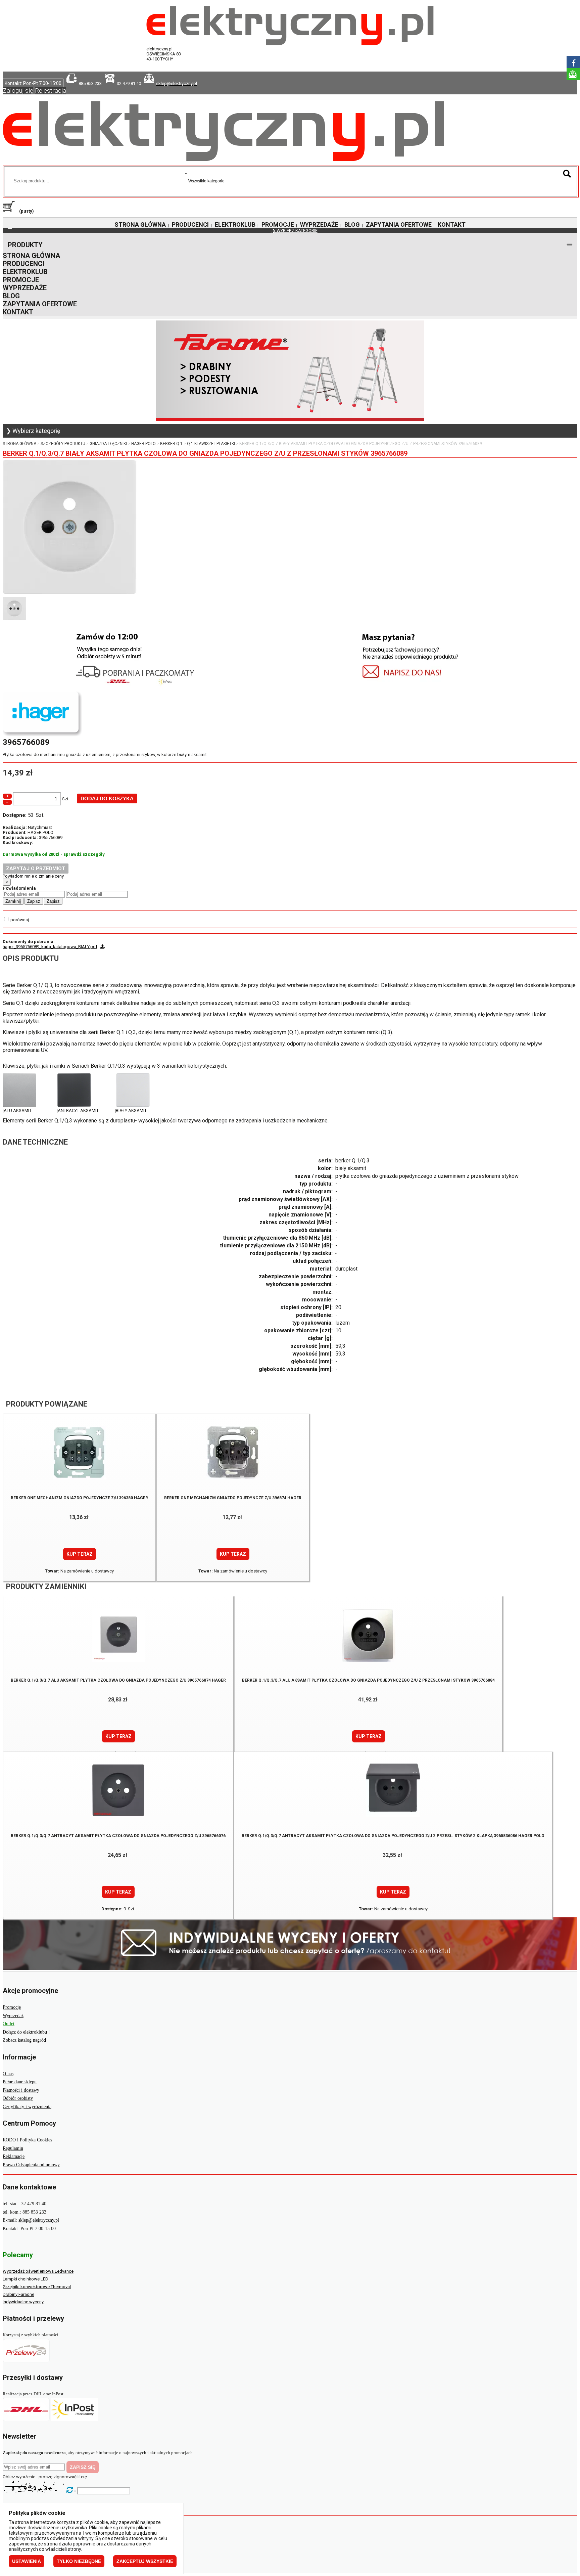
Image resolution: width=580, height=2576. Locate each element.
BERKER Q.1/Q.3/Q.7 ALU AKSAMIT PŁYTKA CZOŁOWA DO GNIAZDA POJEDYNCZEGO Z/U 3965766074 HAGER (118, 1680)
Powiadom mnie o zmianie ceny (33, 876)
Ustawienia (27, 2561)
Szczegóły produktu (63, 444)
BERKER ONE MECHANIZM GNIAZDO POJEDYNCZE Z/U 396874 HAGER (233, 1498)
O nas (8, 2074)
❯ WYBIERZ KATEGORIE (295, 231)
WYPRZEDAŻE (319, 225)
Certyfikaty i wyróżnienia (27, 2107)
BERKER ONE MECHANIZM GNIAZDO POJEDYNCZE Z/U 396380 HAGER (79, 1498)
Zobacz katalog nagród (24, 2040)
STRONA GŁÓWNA (140, 225)
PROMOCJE (278, 225)
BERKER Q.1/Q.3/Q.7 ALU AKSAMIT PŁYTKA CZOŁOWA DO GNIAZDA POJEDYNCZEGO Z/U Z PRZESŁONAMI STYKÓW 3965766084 (368, 1680)
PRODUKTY (25, 245)
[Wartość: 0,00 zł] (10, 211)
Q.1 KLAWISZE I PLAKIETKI (211, 444)
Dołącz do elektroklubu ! (26, 2032)
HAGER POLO (143, 444)
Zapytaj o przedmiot (36, 869)
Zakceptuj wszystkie (145, 2561)
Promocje (12, 2007)
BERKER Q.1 (171, 444)
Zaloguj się (18, 91)
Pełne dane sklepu (20, 2082)
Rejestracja (51, 91)
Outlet (9, 2024)
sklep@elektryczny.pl (39, 2220)
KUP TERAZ (80, 1554)
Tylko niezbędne (79, 2561)
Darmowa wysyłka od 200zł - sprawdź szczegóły (54, 854)
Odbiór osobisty (18, 2098)
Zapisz (34, 901)
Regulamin (13, 2148)
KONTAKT (452, 225)
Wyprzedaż (13, 2016)
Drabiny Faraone (18, 2294)
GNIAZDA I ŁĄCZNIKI (108, 444)
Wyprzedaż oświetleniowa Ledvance (38, 2271)
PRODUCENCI (190, 225)
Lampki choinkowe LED (26, 2279)
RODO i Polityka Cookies (27, 2140)
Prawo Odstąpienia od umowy (31, 2165)
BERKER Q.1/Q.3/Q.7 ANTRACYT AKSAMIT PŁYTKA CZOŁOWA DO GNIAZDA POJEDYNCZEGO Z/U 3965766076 (118, 1836)
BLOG (352, 225)
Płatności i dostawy (21, 2090)
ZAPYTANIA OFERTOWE (399, 225)
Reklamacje (14, 2156)
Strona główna (19, 444)
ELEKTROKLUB (235, 225)
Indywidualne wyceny (23, 2302)
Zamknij (13, 901)
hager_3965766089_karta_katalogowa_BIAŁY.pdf (50, 947)
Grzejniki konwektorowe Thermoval (37, 2287)
